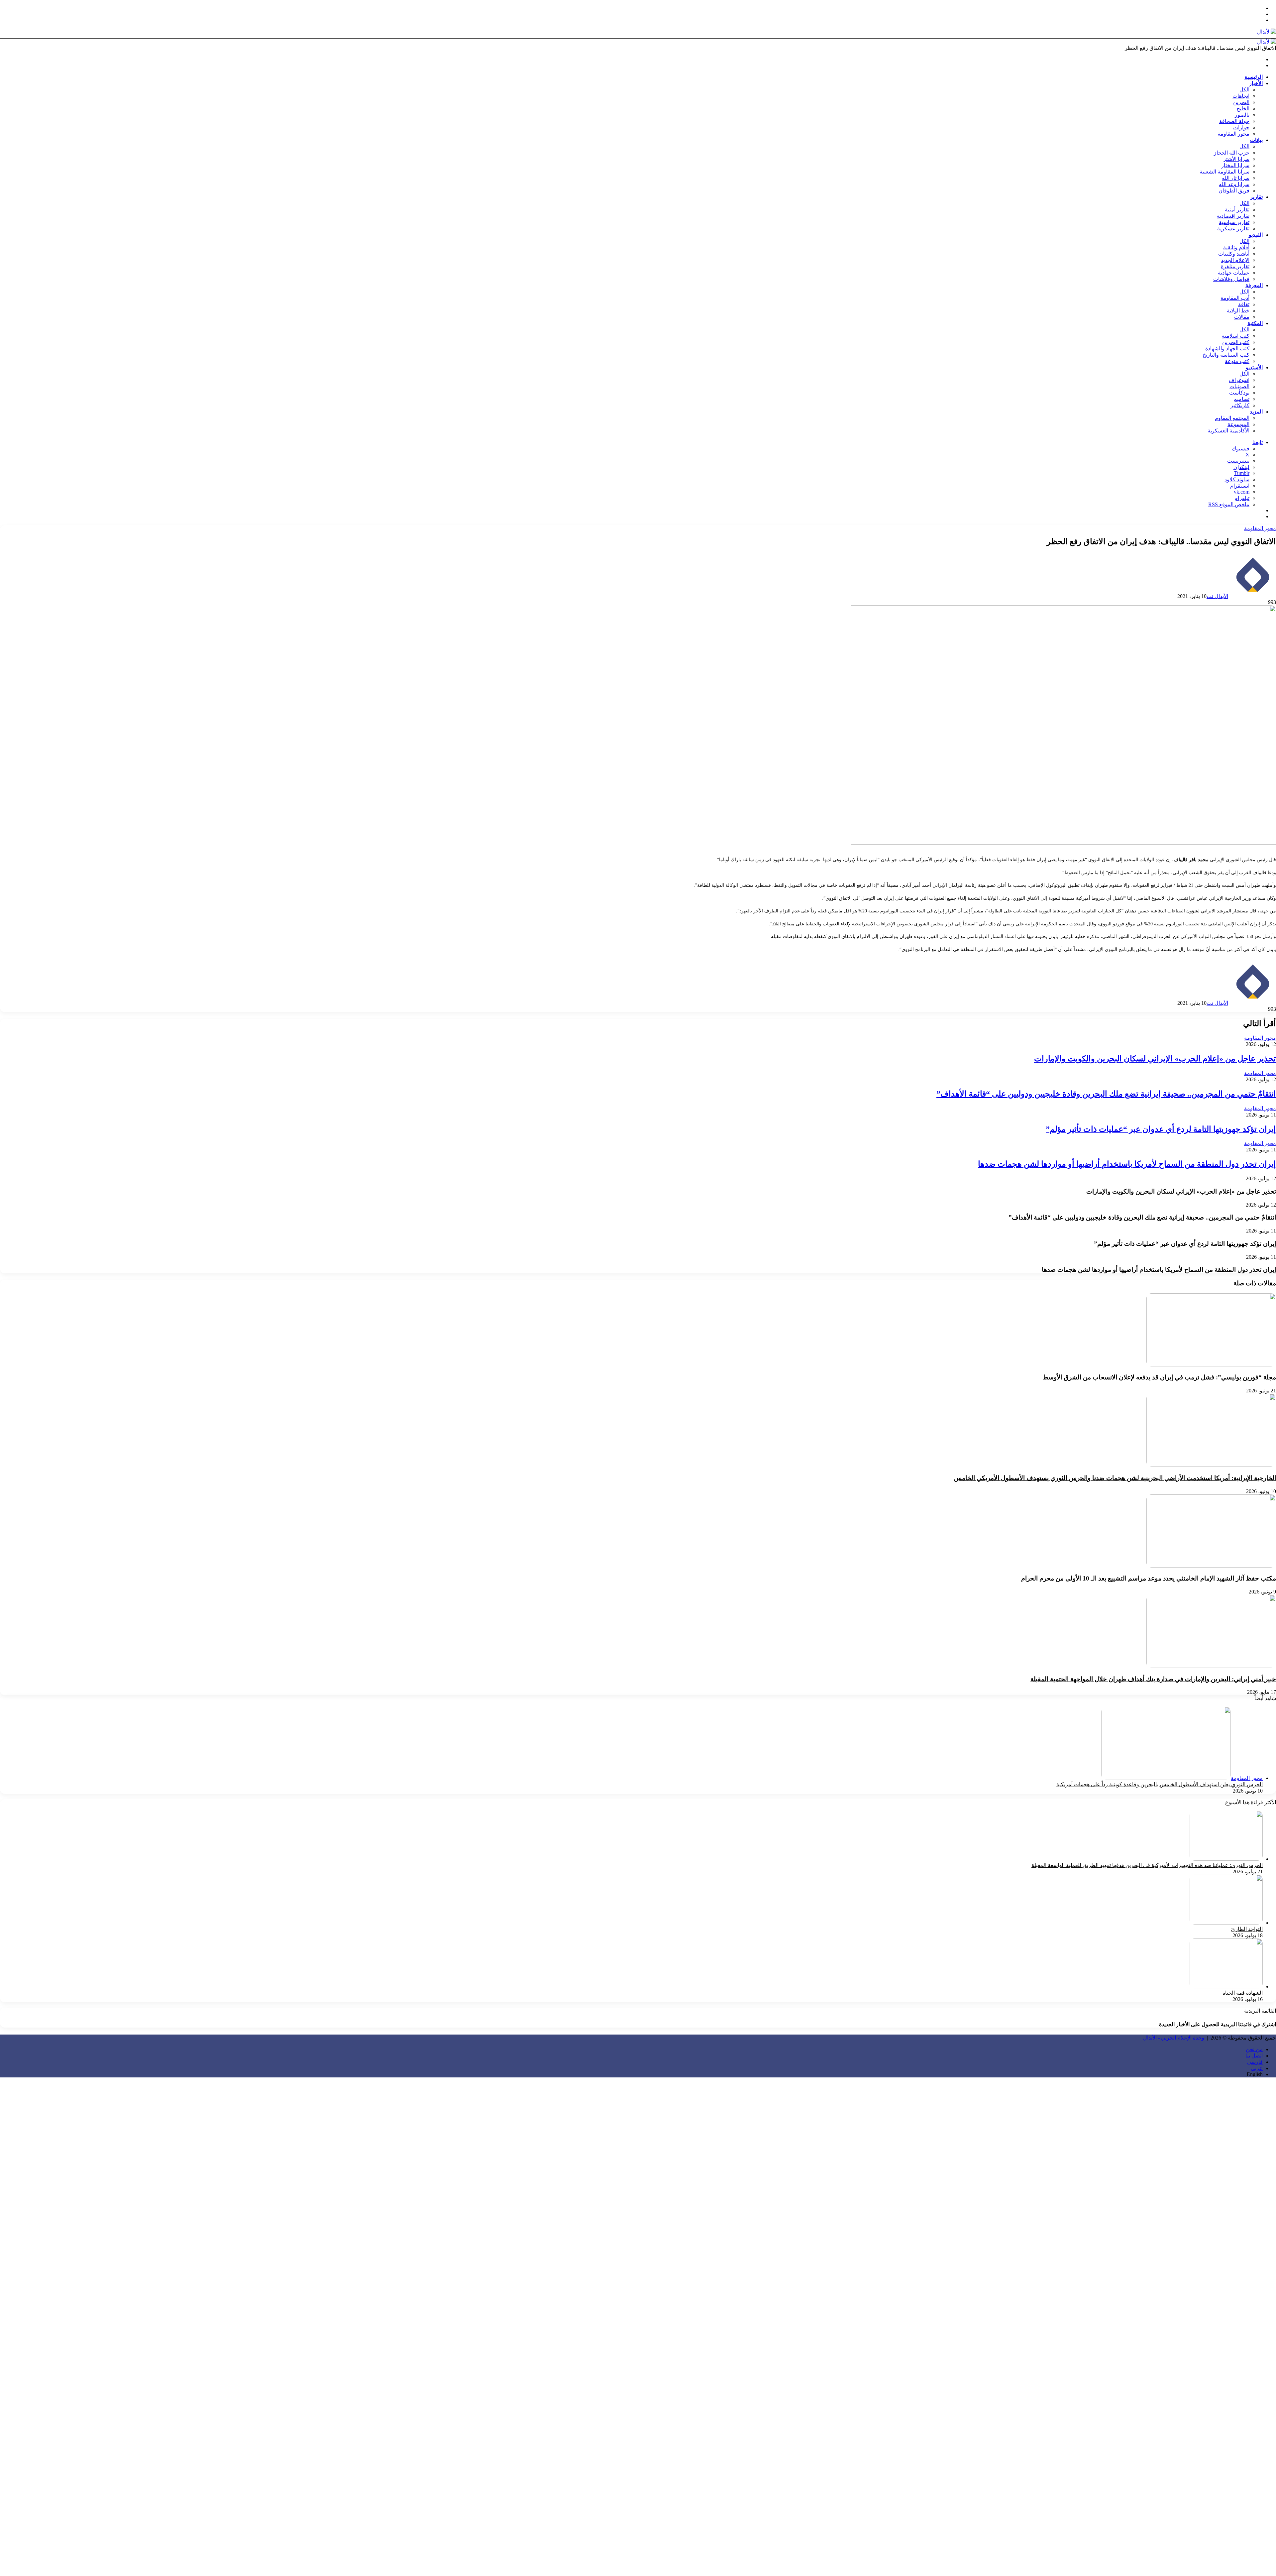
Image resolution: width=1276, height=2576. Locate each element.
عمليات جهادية (1234, 273)
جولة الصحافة (1234, 121)
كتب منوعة (1237, 361)
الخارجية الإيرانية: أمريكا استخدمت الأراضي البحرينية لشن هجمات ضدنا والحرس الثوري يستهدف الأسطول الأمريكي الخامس (1115, 1478)
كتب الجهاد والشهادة (1227, 349)
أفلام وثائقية (1236, 247)
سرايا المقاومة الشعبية (1224, 172)
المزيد (1256, 412)
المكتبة (1255, 323)
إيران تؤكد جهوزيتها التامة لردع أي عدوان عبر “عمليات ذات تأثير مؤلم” (1161, 1129)
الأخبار (1256, 83)
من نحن (1254, 2049)
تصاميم (1241, 399)
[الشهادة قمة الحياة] (1226, 1987)
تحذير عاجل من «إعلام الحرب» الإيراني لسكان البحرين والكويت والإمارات (1155, 1059)
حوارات (1241, 127)
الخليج (1243, 109)
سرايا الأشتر (1236, 159)
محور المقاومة (1233, 134)
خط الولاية (1238, 311)
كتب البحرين (1236, 342)
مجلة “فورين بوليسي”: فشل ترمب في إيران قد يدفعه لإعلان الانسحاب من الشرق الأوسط (1159, 1377)
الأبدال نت (1217, 596)
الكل (1244, 90)
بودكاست (1239, 393)
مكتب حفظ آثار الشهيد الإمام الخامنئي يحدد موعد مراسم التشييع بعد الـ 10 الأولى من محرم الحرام (1149, 1578)
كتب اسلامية (1236, 336)
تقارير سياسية (1234, 222)
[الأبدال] (1267, 32)
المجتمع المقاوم (1232, 418)
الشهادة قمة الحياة (1243, 1993)
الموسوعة (1238, 424)
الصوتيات (1239, 386)
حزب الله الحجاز (1232, 153)
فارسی (1255, 2062)
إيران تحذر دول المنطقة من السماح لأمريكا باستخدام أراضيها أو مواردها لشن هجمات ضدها (1127, 1164)
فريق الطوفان (1234, 191)
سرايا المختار (1235, 165)
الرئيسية (1254, 77)
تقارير (1256, 197)
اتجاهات (1241, 96)
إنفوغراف (1239, 380)
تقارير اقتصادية (1233, 216)
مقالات (1242, 317)
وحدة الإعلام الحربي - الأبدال (1174, 2038)
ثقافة (1244, 304)
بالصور (1242, 115)
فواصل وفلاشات (1231, 279)
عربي (1257, 2068)
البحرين (1241, 102)
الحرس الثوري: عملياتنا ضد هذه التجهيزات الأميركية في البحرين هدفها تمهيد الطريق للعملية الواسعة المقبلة (1147, 1865)
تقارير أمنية (1237, 210)
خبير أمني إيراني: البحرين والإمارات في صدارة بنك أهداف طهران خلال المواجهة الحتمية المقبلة (1153, 1679)
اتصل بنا (1254, 2056)
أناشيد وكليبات (1234, 254)
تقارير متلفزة (1235, 266)
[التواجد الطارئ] (1226, 1923)
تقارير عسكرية (1233, 229)
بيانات (1256, 140)
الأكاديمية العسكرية (1228, 431)
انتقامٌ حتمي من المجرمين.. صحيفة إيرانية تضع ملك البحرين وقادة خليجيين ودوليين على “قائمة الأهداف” (1106, 1094)
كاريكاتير (1240, 405)
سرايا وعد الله (1234, 184)
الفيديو (1256, 235)
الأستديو (1254, 367)
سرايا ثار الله (1236, 178)
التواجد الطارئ (1247, 1929)
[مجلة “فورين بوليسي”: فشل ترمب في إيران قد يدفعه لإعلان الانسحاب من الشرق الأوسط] (1211, 1365)
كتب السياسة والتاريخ (1226, 355)
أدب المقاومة (1235, 298)
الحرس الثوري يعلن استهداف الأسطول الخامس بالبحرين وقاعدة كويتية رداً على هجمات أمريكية (1160, 1784)
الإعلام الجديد (1235, 260)
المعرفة (1254, 285)
